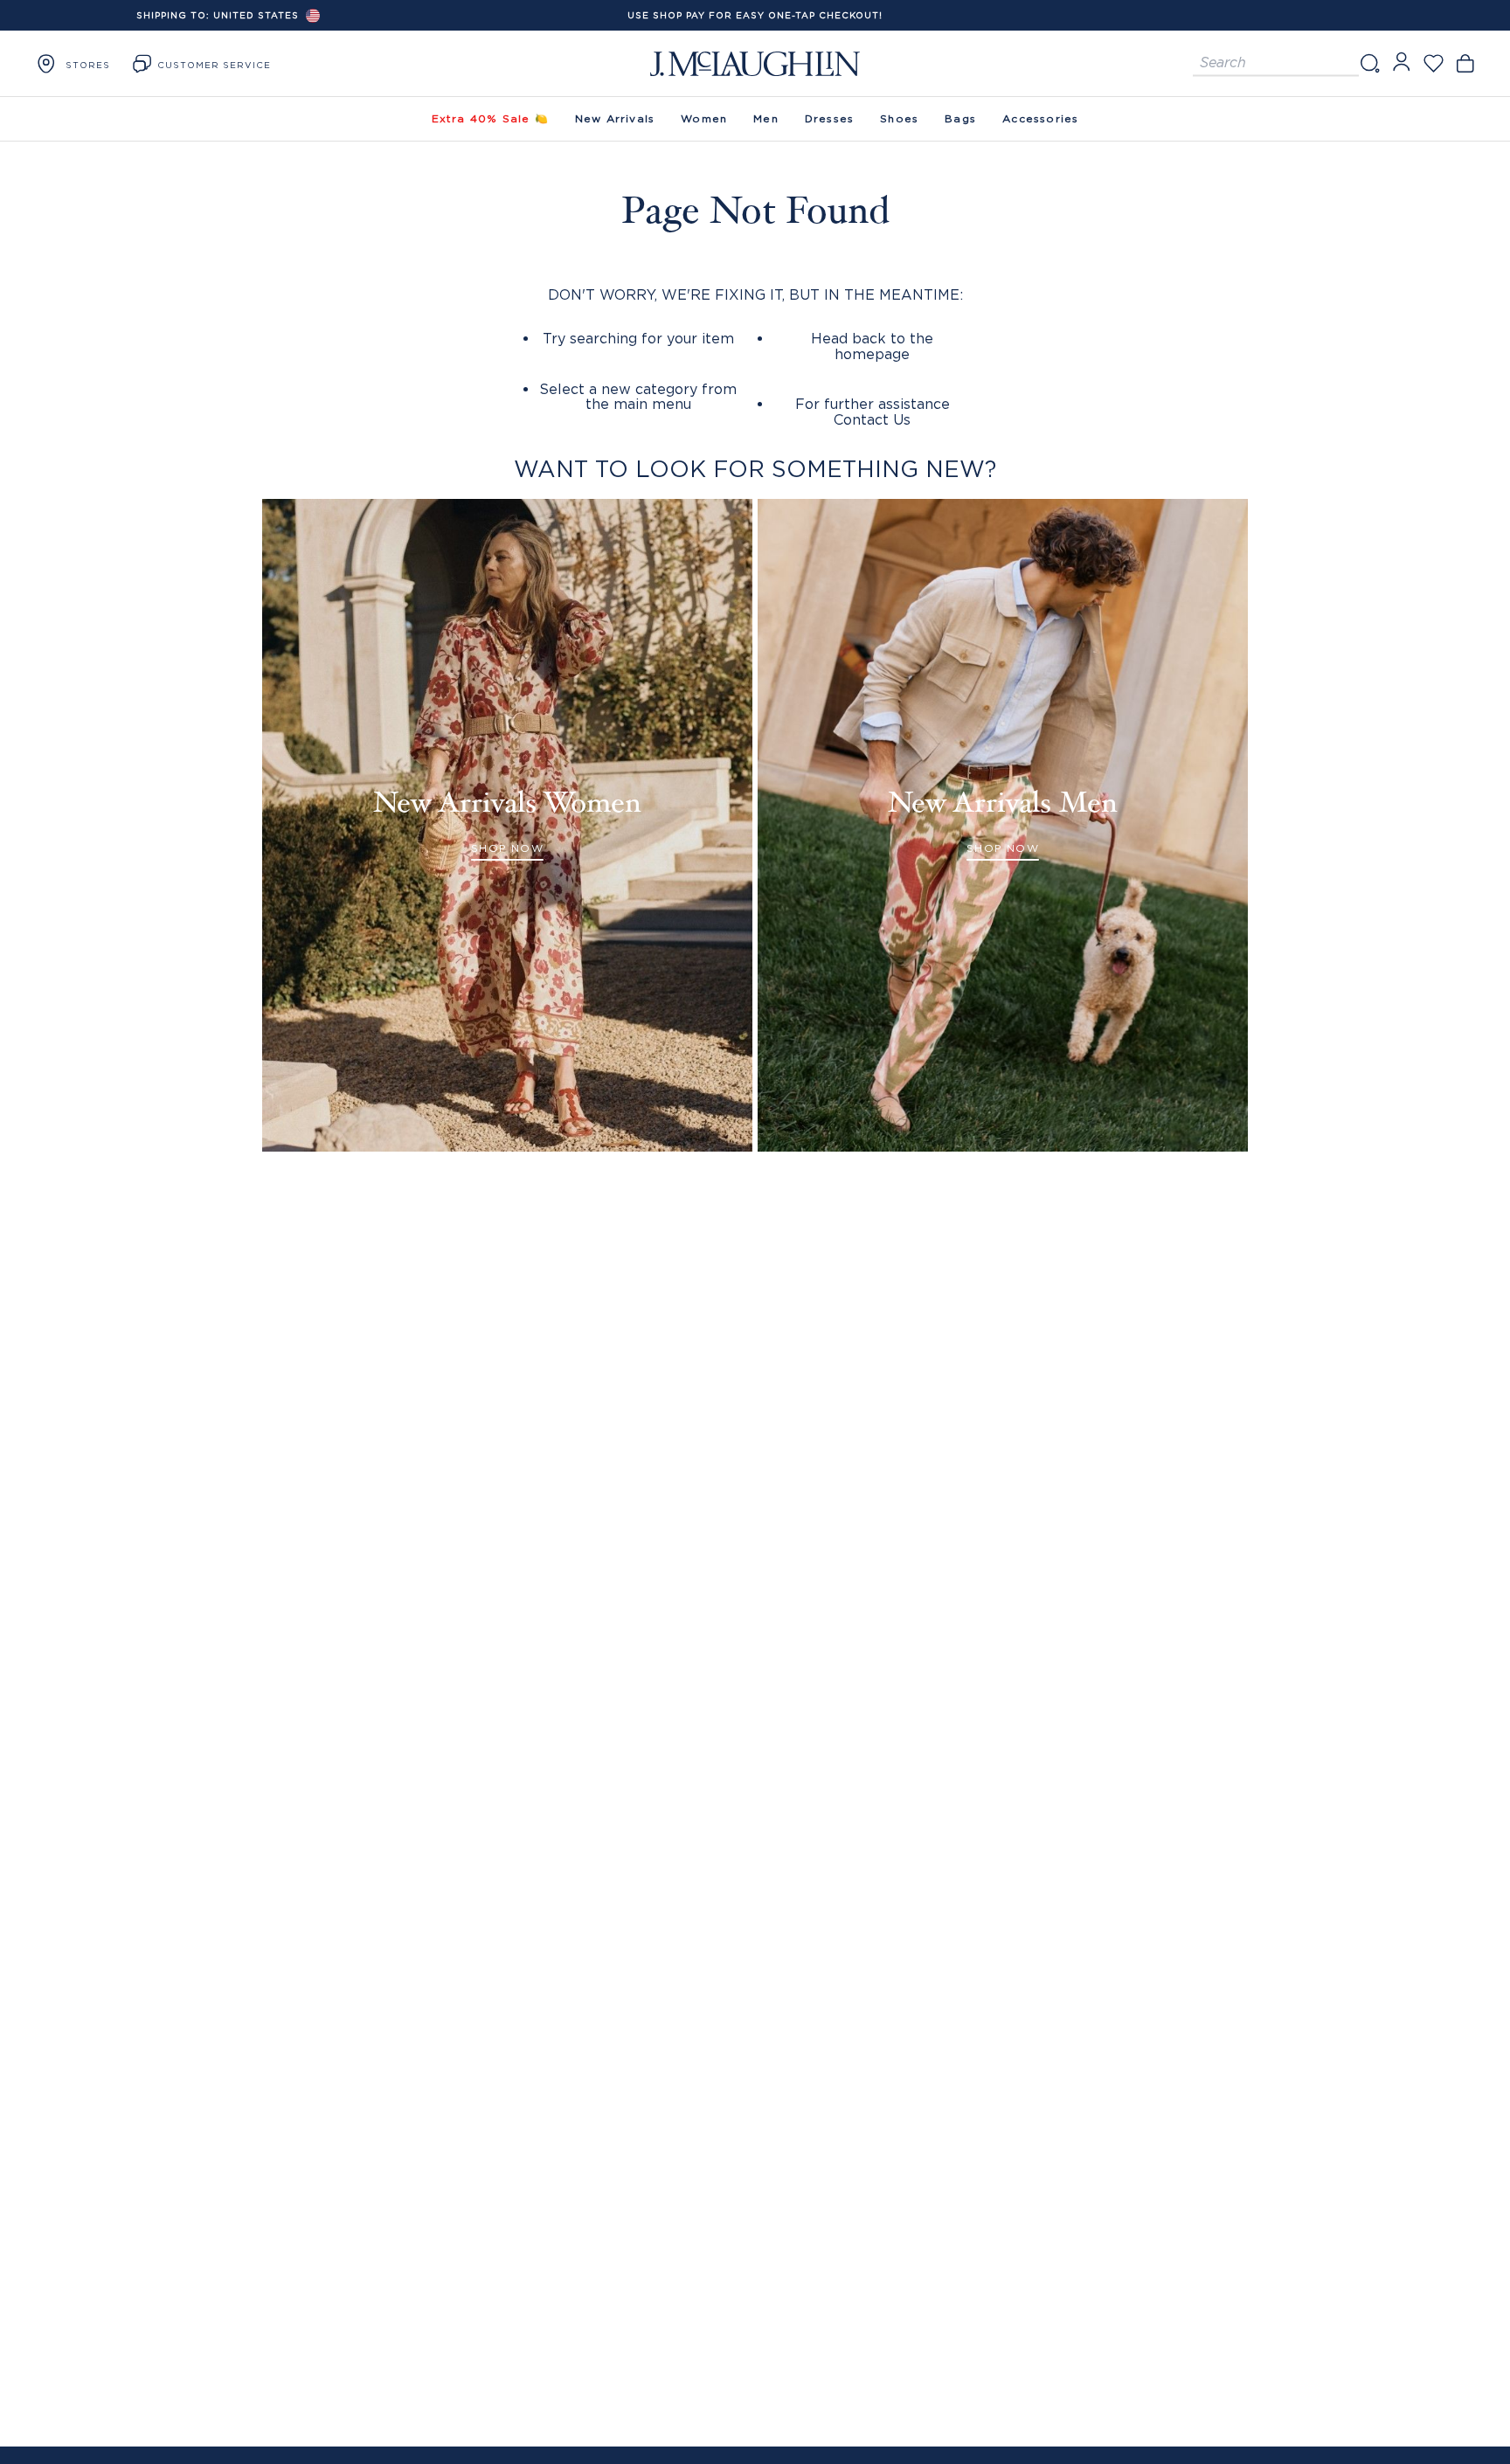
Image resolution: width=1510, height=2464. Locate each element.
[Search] (1369, 63)
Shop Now (507, 848)
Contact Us (872, 419)
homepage (872, 354)
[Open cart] (1465, 63)
